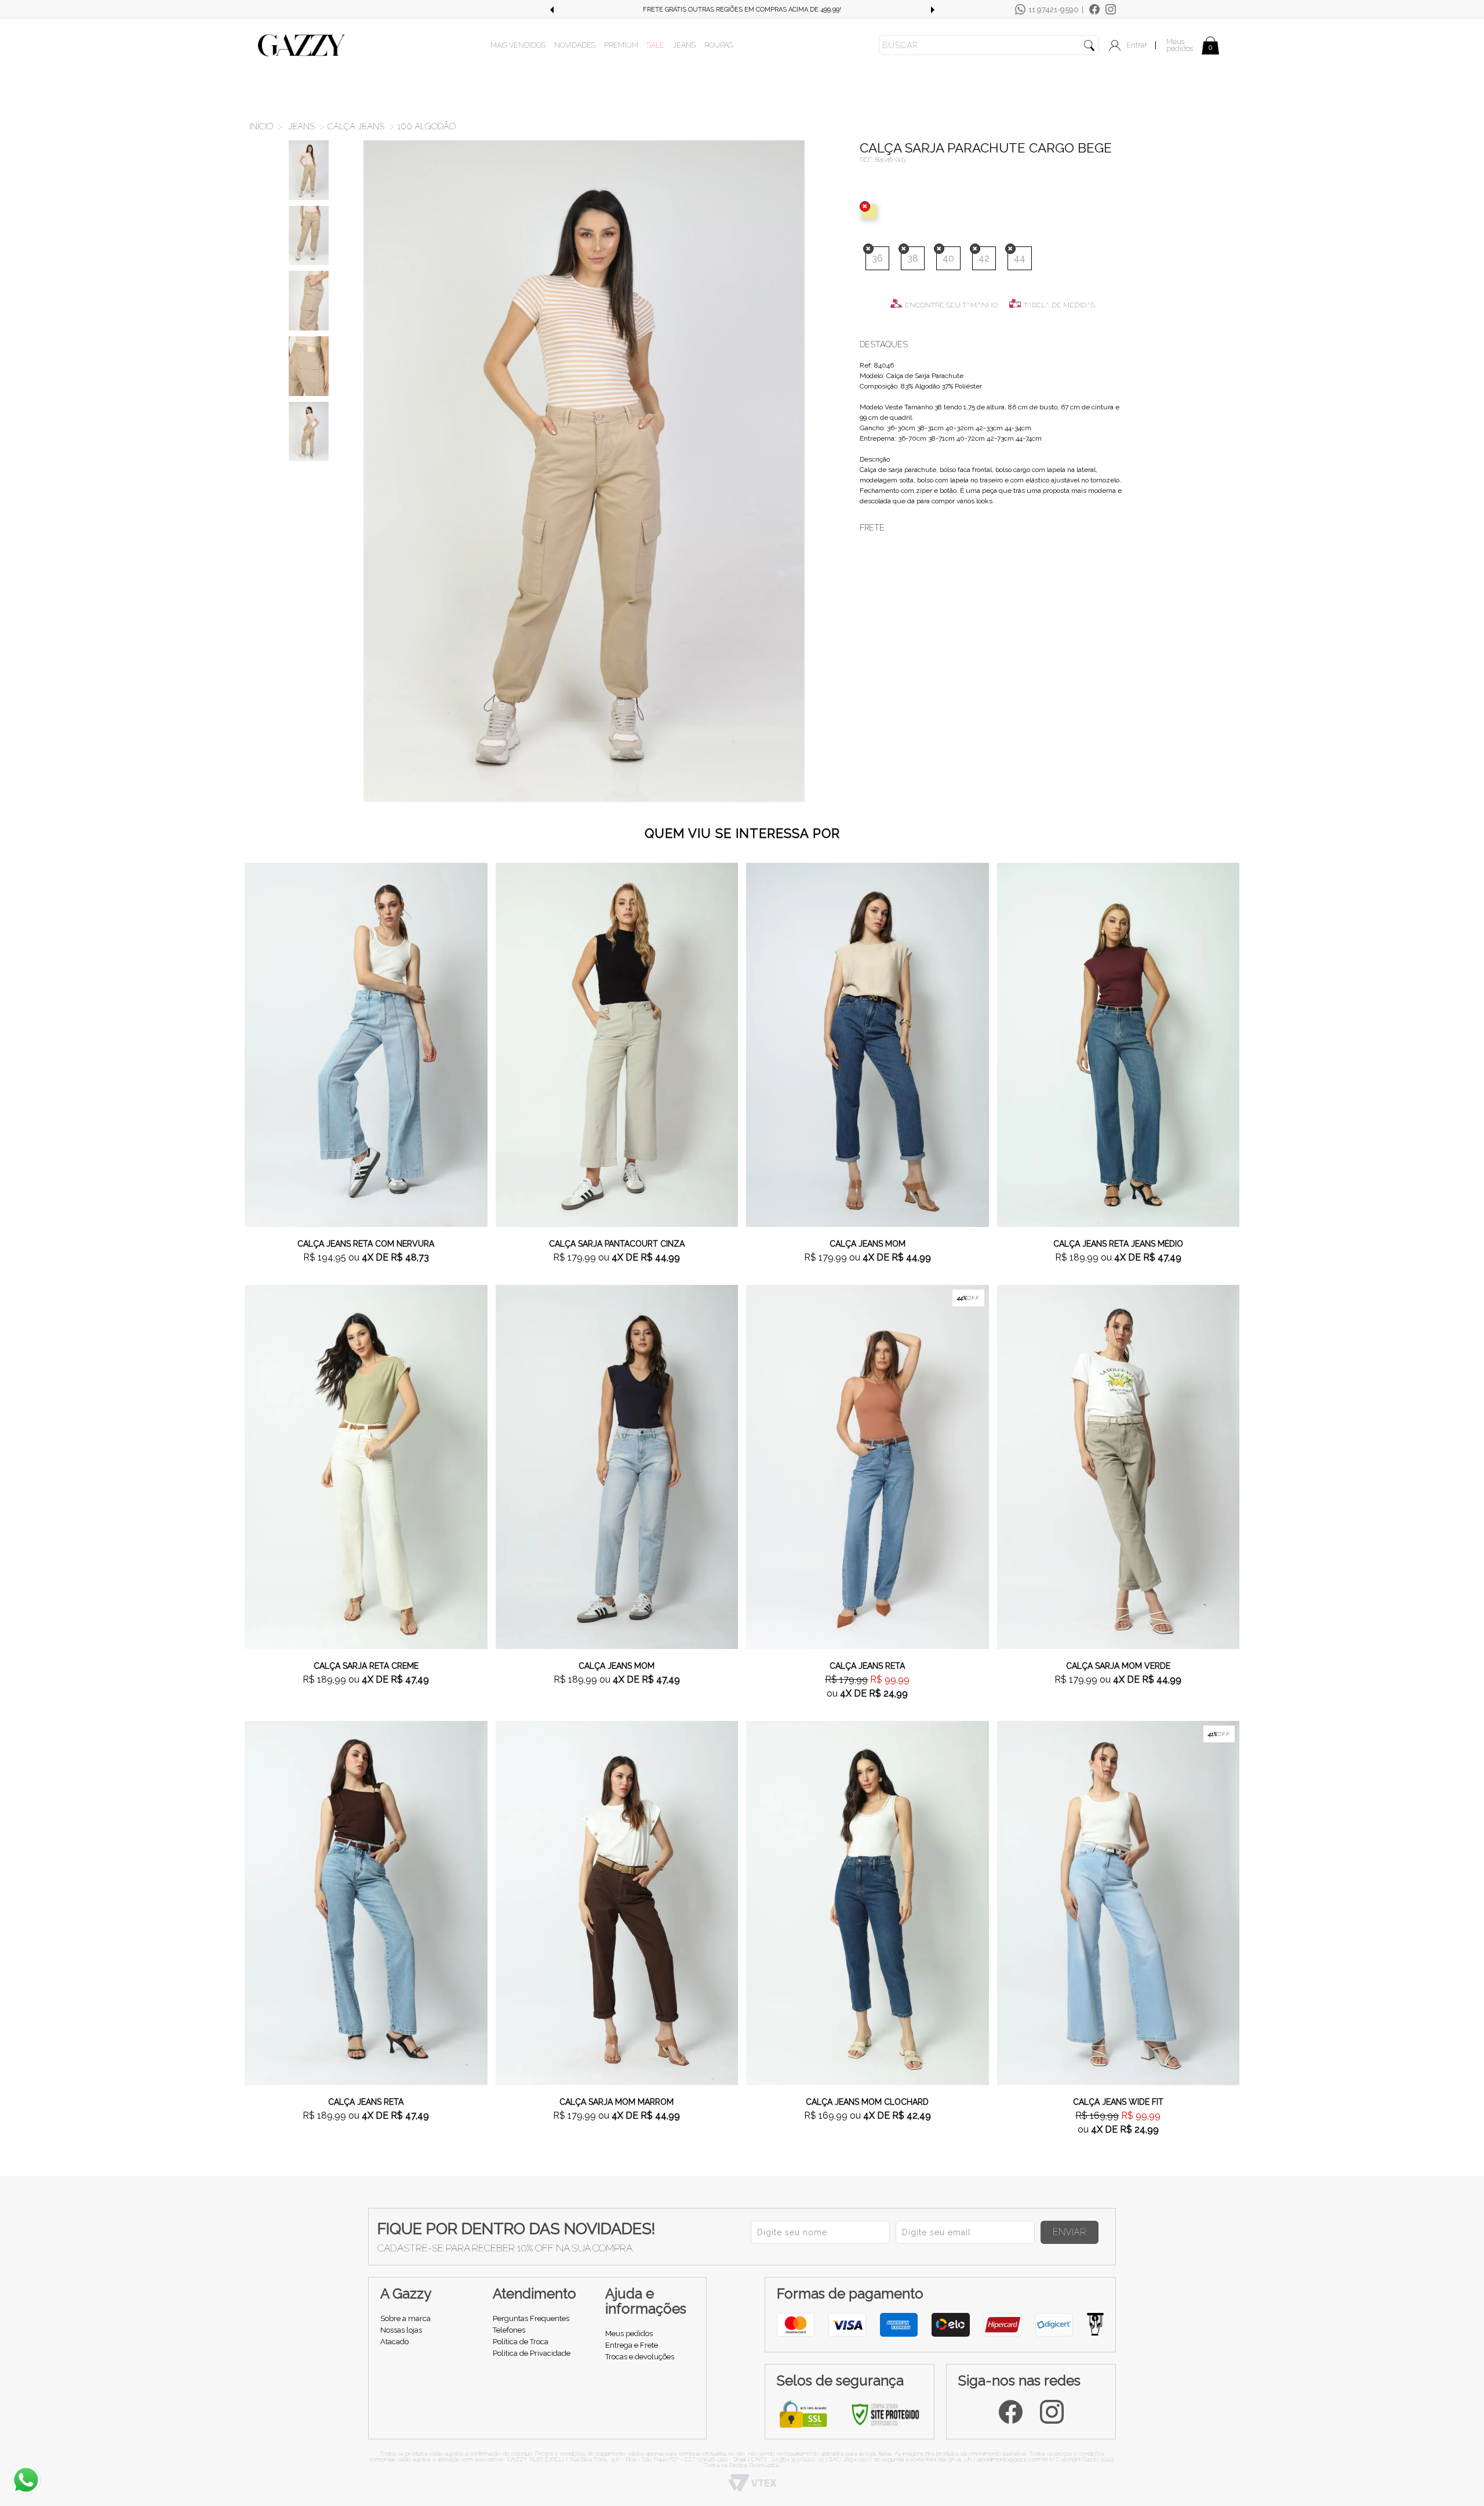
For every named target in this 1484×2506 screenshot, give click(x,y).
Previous (551, 10)
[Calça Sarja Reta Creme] (366, 1466)
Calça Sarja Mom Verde (1118, 1666)
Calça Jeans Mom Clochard (867, 2102)
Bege (872, 212)
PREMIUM (621, 45)
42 (984, 258)
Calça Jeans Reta (867, 1666)
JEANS (684, 45)
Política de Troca (521, 2342)
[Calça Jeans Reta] (868, 1466)
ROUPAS (719, 45)
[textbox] (989, 45)
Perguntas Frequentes (531, 2318)
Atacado (394, 2342)
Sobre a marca (405, 2318)
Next (933, 10)
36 (877, 258)
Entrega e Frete (632, 2345)
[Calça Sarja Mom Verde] (1119, 1466)
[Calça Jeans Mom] (868, 1044)
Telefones (509, 2330)
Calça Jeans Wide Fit (1118, 2102)
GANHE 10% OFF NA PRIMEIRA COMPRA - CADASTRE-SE (742, 10)
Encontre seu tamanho (951, 305)
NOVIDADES (575, 45)
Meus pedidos (1180, 45)
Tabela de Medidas (1059, 305)
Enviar (1070, 2232)
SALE (656, 45)
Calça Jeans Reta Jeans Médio (1118, 1244)
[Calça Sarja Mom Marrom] (617, 1902)
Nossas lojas (401, 2330)
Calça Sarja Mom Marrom (616, 2102)
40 (948, 258)
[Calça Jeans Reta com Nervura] (366, 1044)
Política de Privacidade (532, 2353)
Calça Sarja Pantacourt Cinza (617, 1244)
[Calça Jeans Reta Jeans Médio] (1119, 1044)
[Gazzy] (301, 45)
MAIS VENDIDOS (518, 45)
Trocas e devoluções (640, 2357)
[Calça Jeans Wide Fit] (1119, 1902)
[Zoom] (309, 170)
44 (1020, 258)
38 (913, 258)
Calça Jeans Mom (868, 1244)
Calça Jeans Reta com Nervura (366, 1244)
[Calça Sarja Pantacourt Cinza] (617, 1044)
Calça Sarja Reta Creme (366, 1666)
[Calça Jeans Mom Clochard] (868, 1902)
